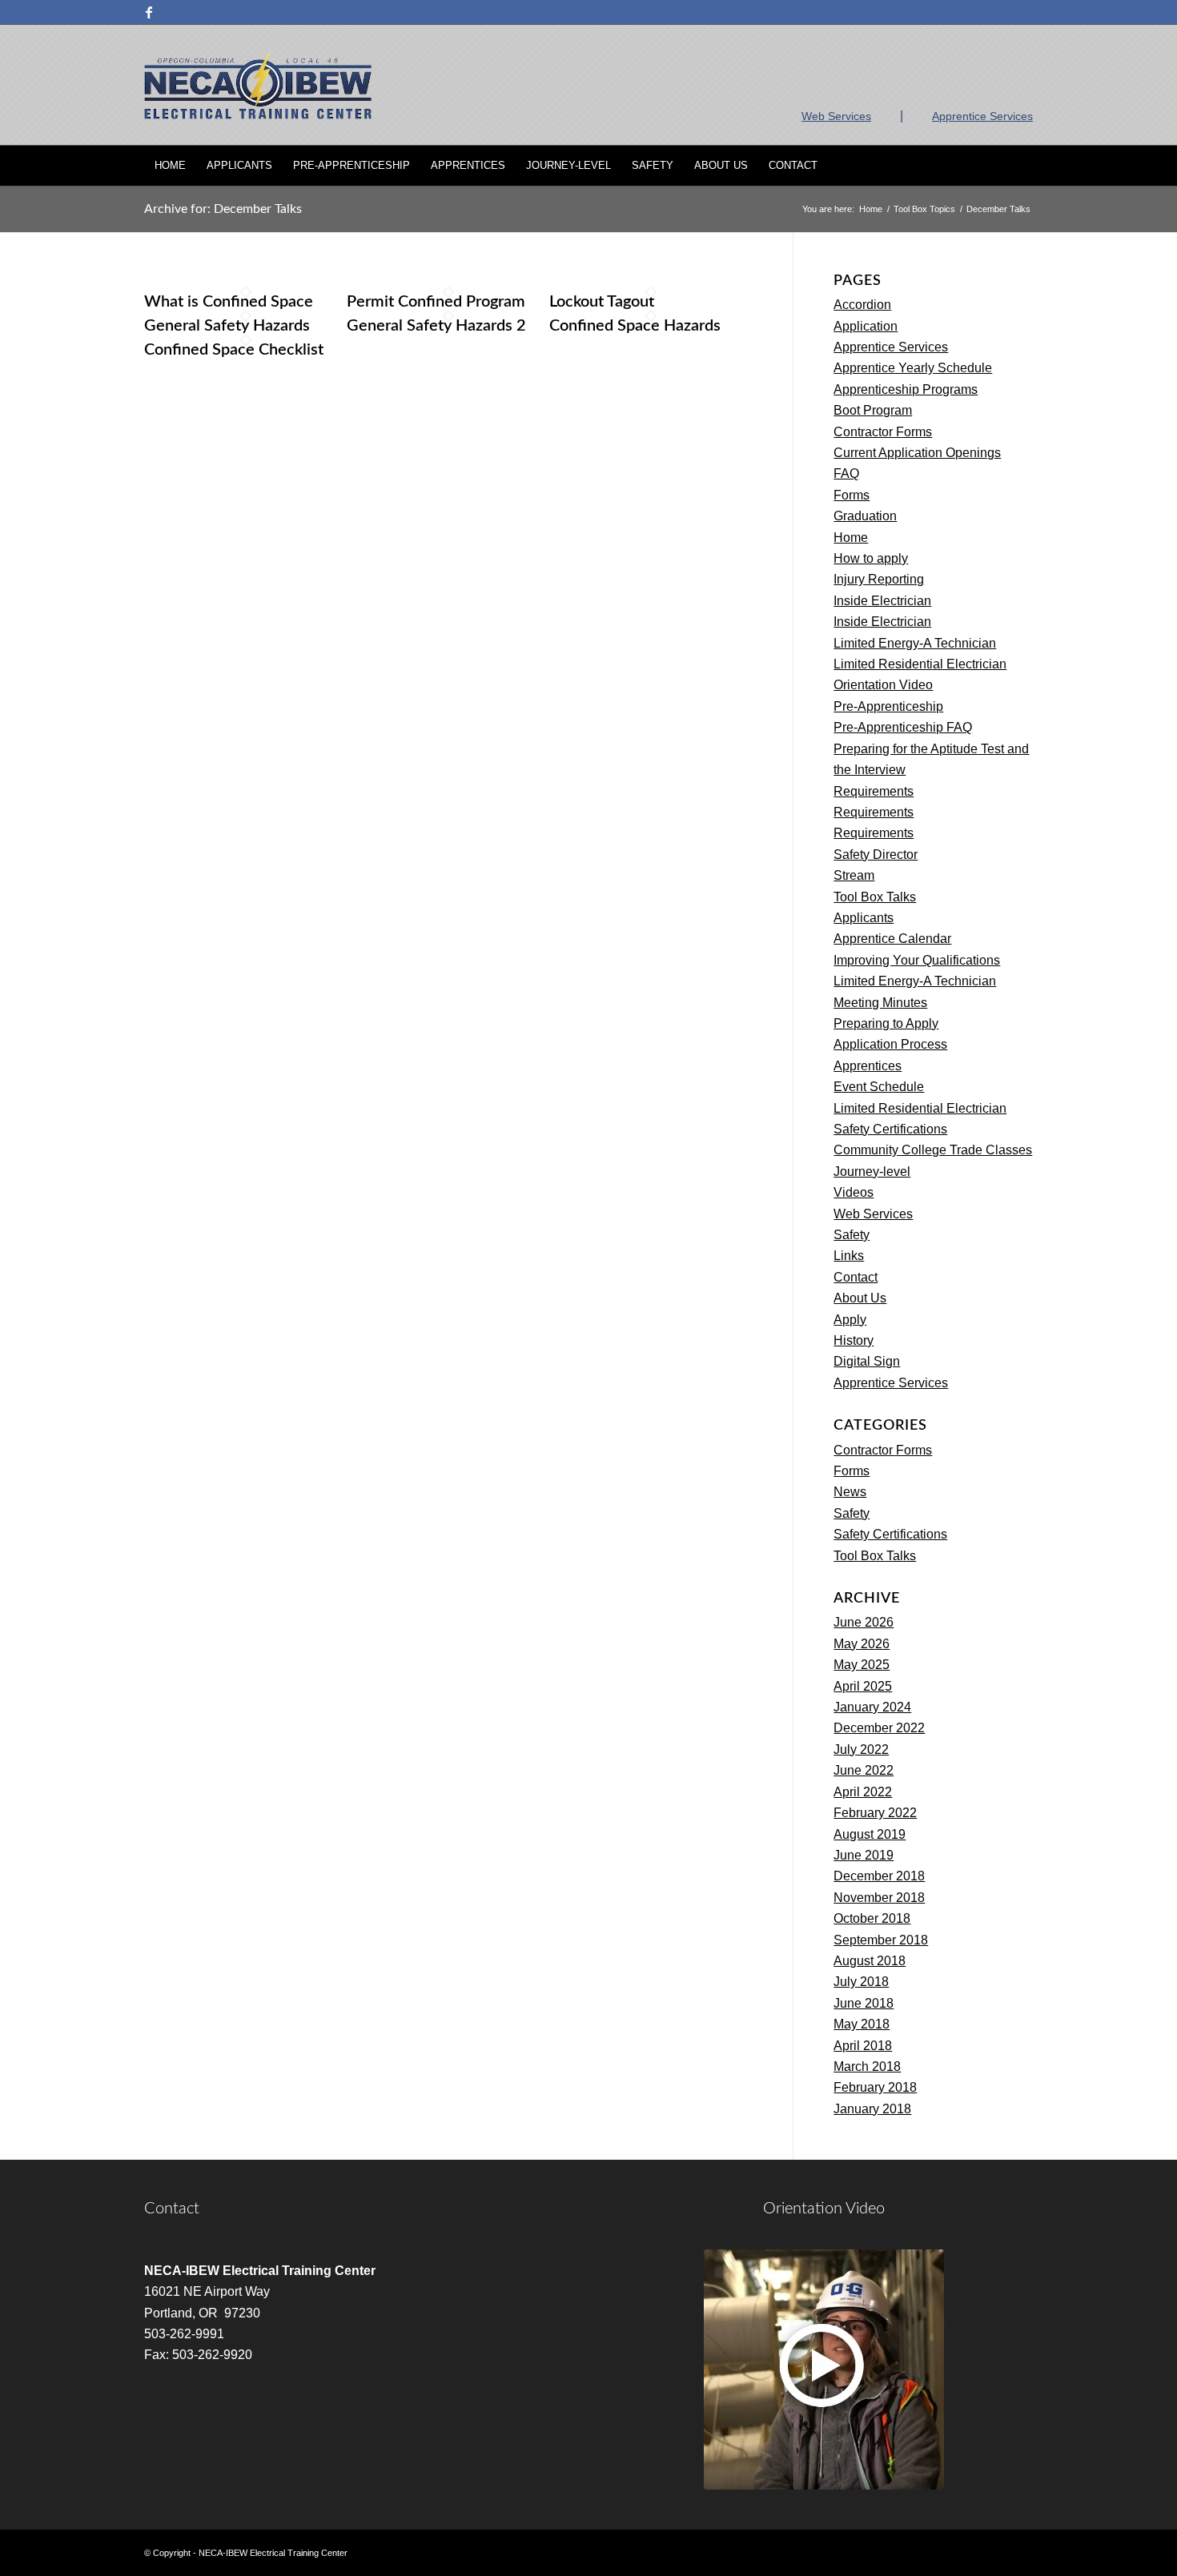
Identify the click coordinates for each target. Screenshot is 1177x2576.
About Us (860, 1298)
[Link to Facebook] (149, 12)
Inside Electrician (882, 601)
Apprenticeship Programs (906, 389)
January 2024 (872, 1707)
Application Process (890, 1044)
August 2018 (870, 1961)
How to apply (871, 558)
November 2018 (879, 1898)
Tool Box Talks (875, 897)
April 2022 (863, 1792)
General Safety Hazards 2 (436, 326)
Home (851, 538)
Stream (854, 875)
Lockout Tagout (602, 302)
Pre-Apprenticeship (888, 706)
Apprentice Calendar (892, 939)
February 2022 (875, 1813)
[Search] (1022, 166)
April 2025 (863, 1686)
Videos (854, 1192)
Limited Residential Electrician (920, 664)
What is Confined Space (229, 302)
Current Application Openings (917, 453)
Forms (852, 495)
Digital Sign (867, 1361)
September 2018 (881, 1940)
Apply (850, 1320)
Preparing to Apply (886, 1023)
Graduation (865, 516)
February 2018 (875, 2087)
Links (849, 1256)
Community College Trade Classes (933, 1150)
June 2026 (864, 1622)
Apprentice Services (982, 116)
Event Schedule (879, 1087)
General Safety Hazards (227, 326)
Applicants (864, 918)
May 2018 (862, 2024)
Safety (852, 1235)
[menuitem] (170, 166)
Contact (856, 1277)
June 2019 (864, 1855)
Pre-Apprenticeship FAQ (903, 727)
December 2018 (879, 1876)
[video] (824, 2369)
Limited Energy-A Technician (915, 643)
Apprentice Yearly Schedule (913, 368)
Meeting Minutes (880, 1003)
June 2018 (864, 2003)
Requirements (874, 791)
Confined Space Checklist (234, 350)
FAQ (846, 473)
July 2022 (861, 1749)
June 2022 (864, 1770)
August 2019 (870, 1834)
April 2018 (863, 2046)
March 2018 (867, 2066)
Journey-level (872, 1172)
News (850, 1492)
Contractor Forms (883, 432)
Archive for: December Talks (223, 209)
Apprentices (868, 1066)
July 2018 (861, 1982)
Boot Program (873, 410)
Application (866, 326)
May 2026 (862, 1644)
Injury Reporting (879, 579)
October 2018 (872, 1918)
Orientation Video (883, 685)
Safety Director (876, 855)
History (854, 1340)
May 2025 (862, 1665)
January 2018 (872, 2109)
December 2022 (879, 1728)
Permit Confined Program (436, 302)
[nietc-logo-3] (258, 85)
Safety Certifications (890, 1129)
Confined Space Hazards (635, 326)
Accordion (862, 305)
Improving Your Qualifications (917, 960)
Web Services (836, 116)
